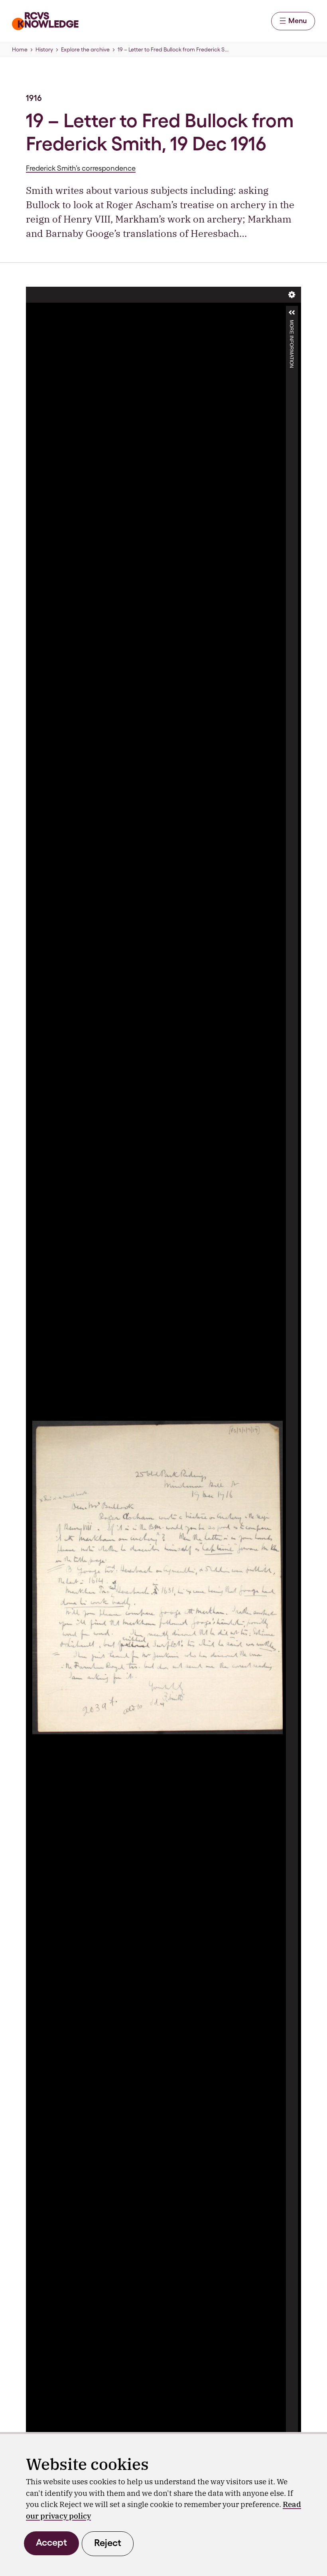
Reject (108, 2543)
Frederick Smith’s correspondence (81, 168)
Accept (51, 2542)
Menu (297, 21)
